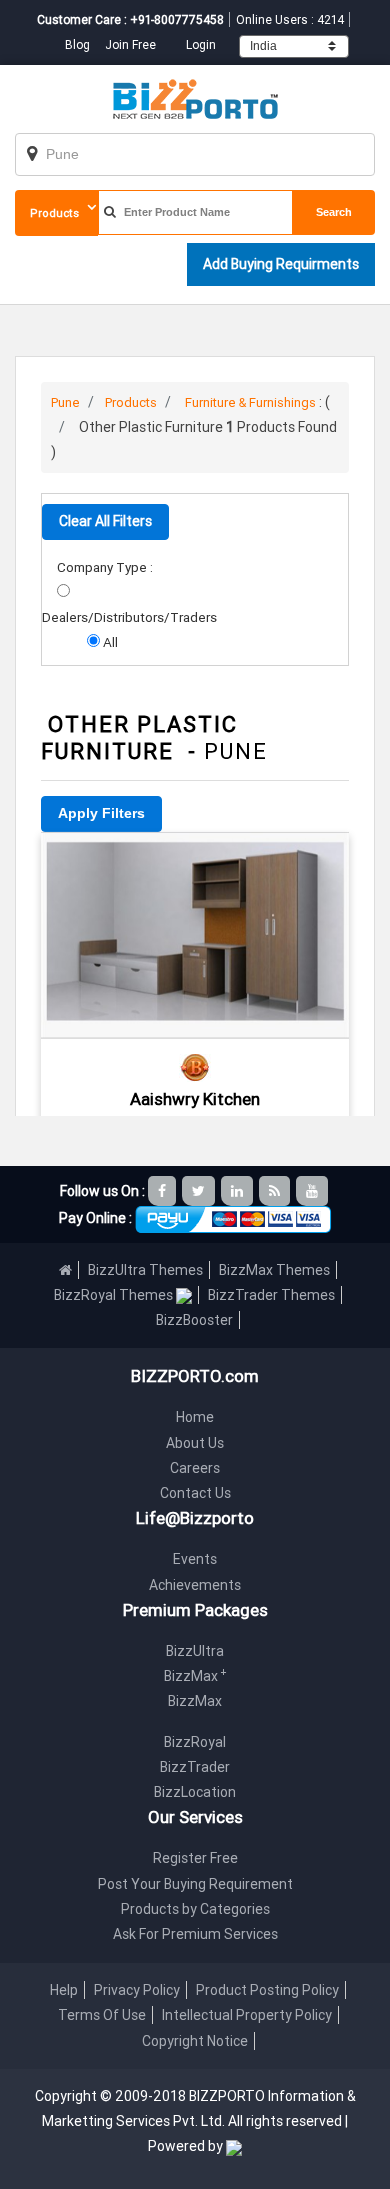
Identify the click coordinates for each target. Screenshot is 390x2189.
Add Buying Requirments (281, 264)
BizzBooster (194, 1320)
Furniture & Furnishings (250, 402)
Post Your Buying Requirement (195, 1884)
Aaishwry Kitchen (195, 1099)
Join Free (130, 44)
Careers (195, 1468)
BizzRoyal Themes (115, 1295)
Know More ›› (195, 971)
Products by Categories (195, 1909)
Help (64, 1990)
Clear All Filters (105, 521)
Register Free (195, 1858)
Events (195, 1559)
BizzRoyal (195, 1742)
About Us (195, 1443)
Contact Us (195, 1493)
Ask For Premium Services (195, 1934)
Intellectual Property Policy (247, 2015)
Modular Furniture (195, 859)
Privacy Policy (137, 1990)
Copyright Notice (195, 2041)
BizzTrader (195, 1767)
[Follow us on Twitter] (200, 1191)
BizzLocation (195, 1792)
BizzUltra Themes (145, 1270)
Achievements (195, 1585)
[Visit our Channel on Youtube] (313, 1191)
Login (201, 44)
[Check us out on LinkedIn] (238, 1191)
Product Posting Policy (267, 1990)
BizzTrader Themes (271, 1295)
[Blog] (276, 1191)
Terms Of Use (102, 2015)
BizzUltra (195, 1651)
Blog (79, 44)
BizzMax (195, 1676)
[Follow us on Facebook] (163, 1191)
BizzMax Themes (274, 1270)
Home (195, 1417)
